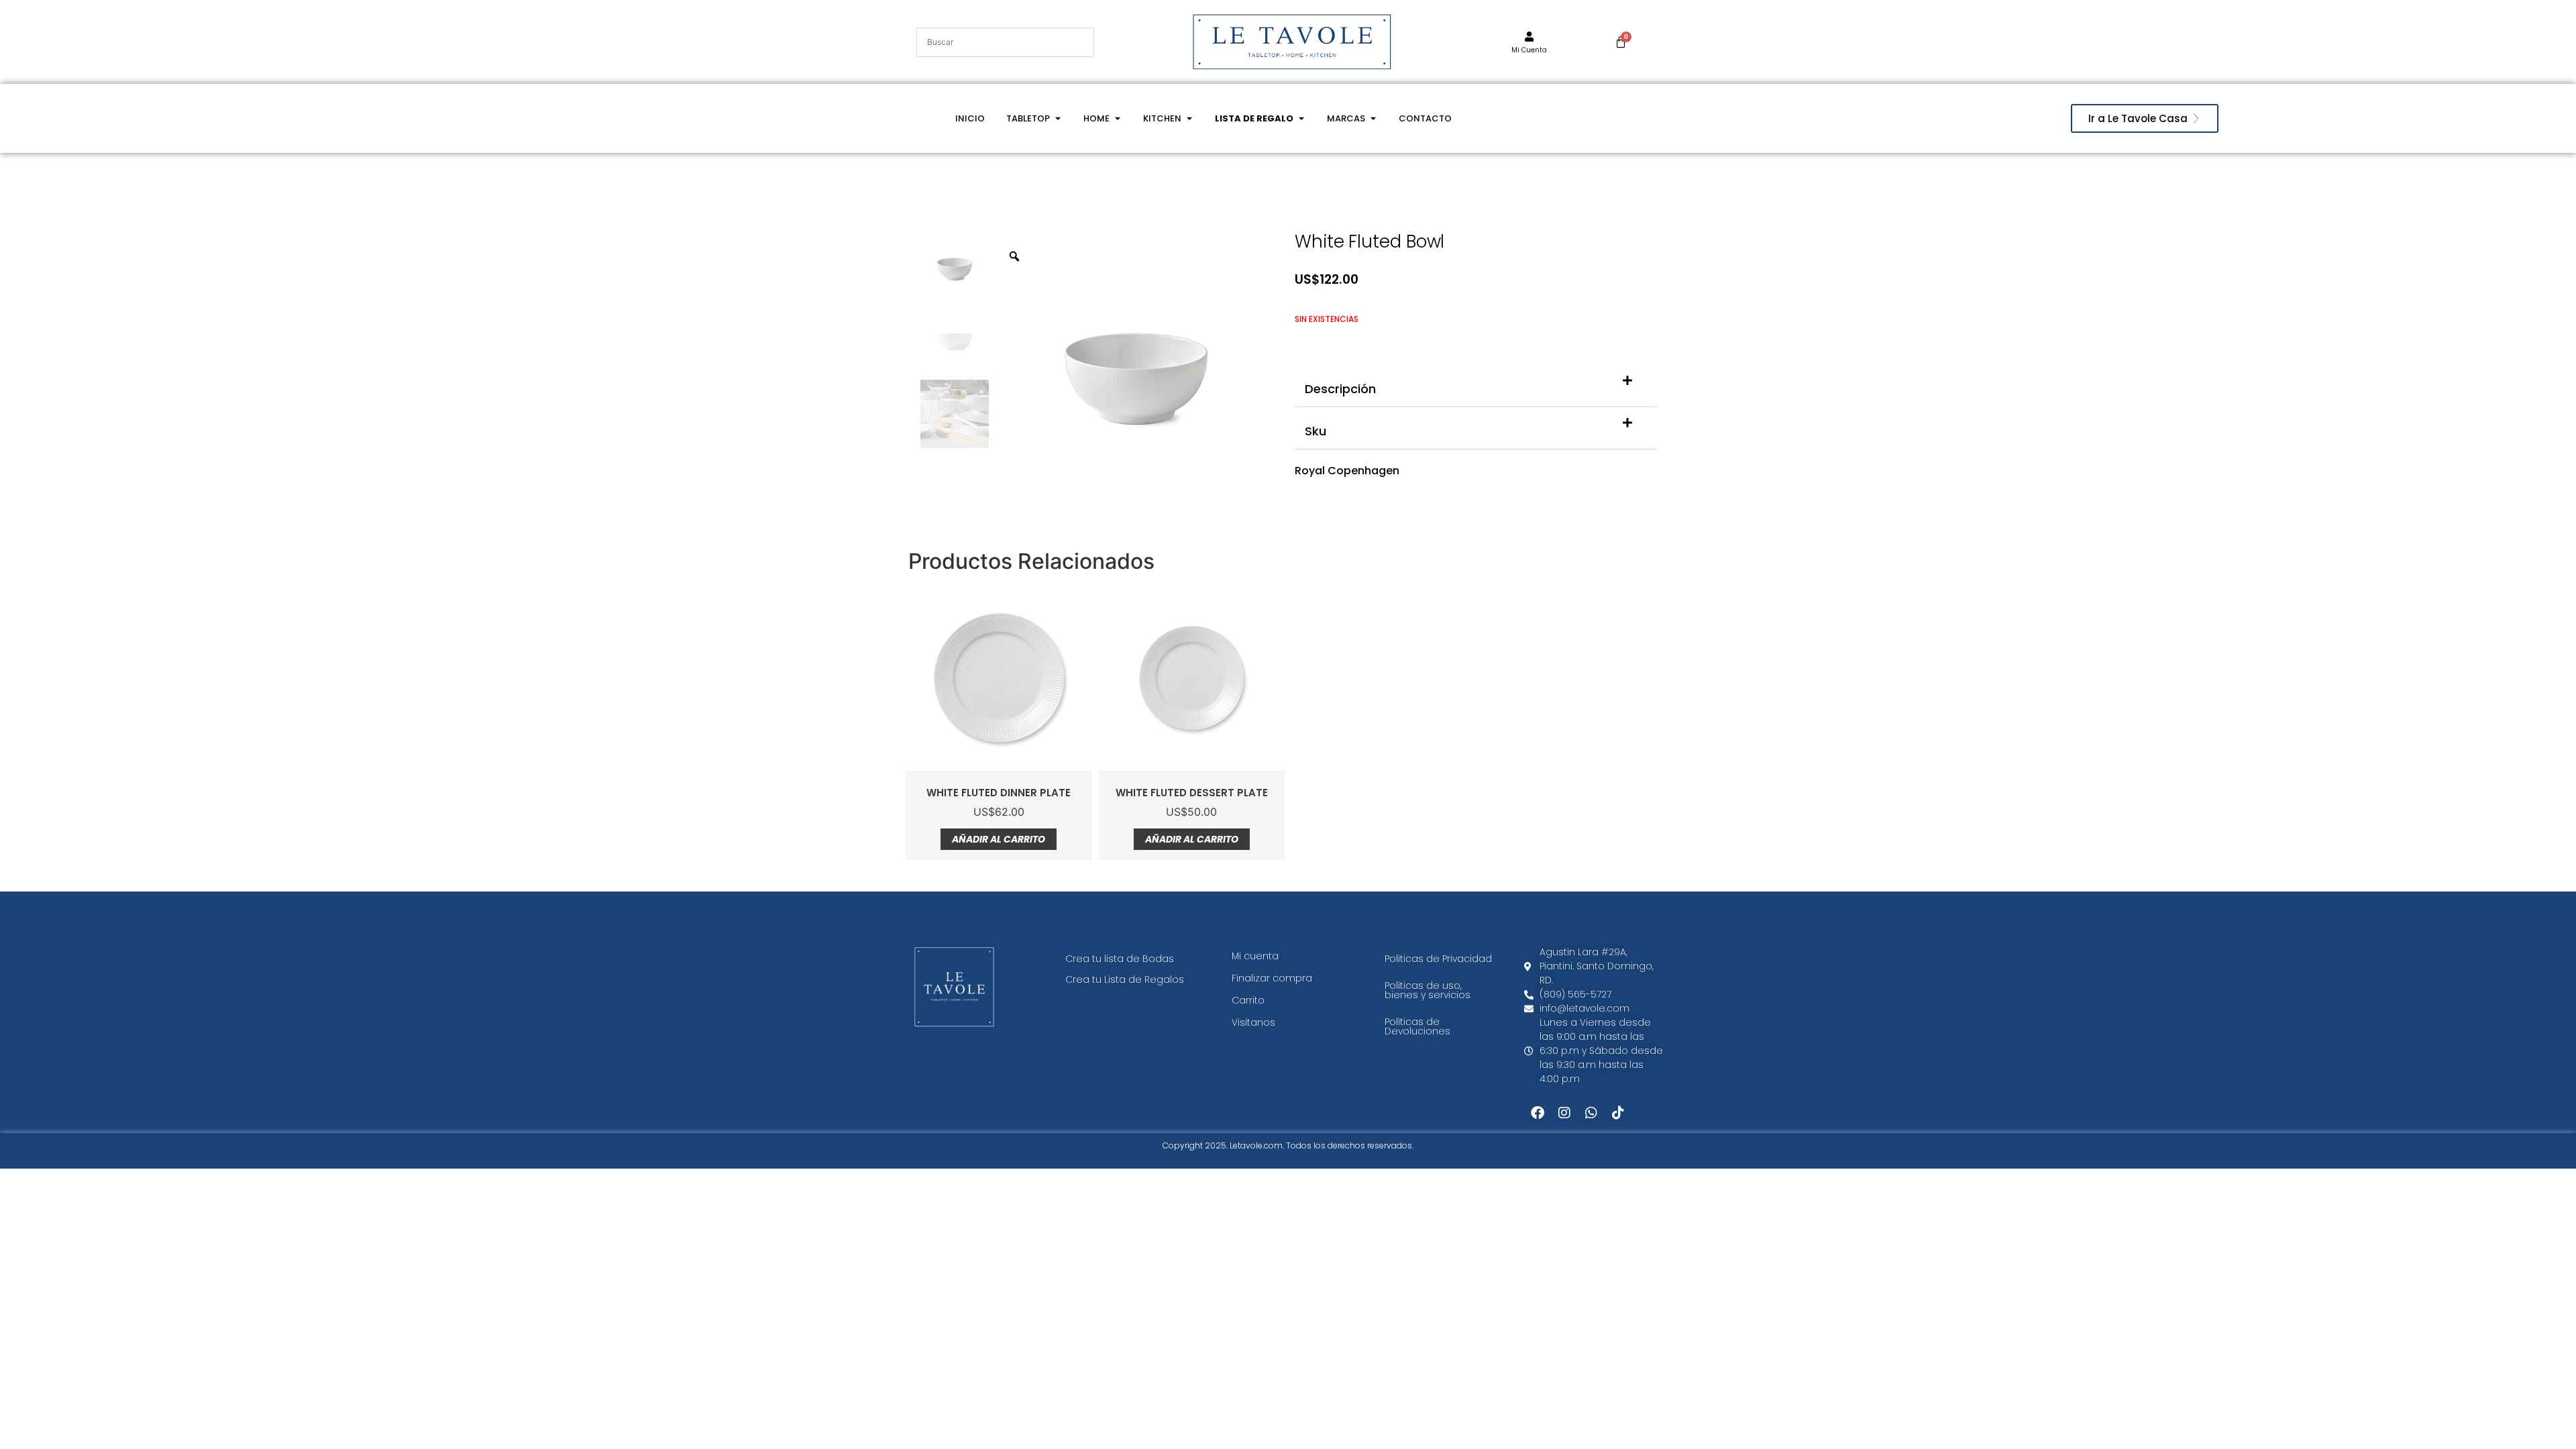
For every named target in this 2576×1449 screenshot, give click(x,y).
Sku (1316, 431)
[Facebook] (1538, 1113)
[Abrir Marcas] (1373, 119)
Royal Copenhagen (1347, 471)
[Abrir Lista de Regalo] (1301, 119)
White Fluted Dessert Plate (1192, 793)
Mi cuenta (1255, 956)
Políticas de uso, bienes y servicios (1428, 990)
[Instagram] (1564, 1113)
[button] (1476, 386)
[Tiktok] (1618, 1113)
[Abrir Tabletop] (1058, 119)
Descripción (1340, 389)
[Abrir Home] (1117, 119)
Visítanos (1253, 1022)
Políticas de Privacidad (1438, 959)
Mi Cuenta (1529, 50)
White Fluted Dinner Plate (999, 793)
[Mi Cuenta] (1529, 37)
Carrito (1248, 1000)
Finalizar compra (1272, 978)
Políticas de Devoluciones (1417, 1026)
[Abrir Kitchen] (1189, 119)
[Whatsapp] (1591, 1113)
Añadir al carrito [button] (999, 839)
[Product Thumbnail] (1241, 260)
